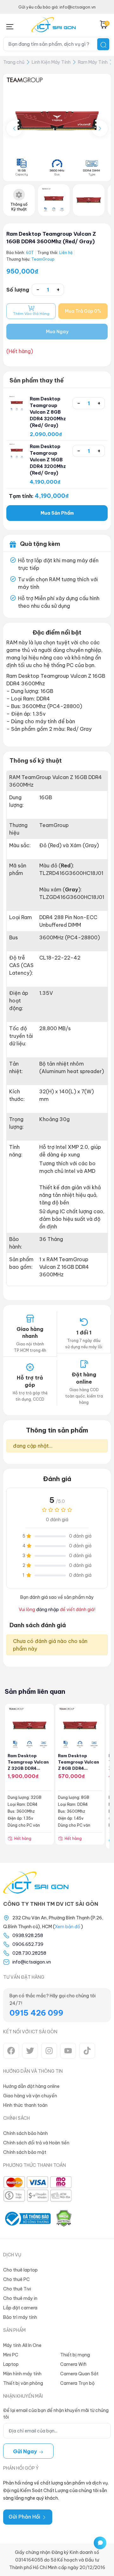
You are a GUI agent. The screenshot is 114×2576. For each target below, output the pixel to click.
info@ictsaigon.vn (32, 1962)
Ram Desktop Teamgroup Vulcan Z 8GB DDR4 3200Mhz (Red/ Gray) (48, 412)
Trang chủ (14, 62)
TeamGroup (43, 259)
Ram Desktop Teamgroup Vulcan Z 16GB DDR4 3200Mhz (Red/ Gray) (48, 460)
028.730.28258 (29, 1953)
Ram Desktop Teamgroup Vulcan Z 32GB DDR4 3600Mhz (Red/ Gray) (28, 1768)
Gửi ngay (26, 2451)
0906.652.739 (28, 1944)
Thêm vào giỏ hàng (31, 314)
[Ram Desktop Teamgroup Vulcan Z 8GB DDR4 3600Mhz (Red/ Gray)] (80, 1728)
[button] (100, 128)
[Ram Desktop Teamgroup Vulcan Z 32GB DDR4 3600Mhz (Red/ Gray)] (30, 1728)
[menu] (10, 25)
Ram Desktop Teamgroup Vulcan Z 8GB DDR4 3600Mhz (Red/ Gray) (79, 1768)
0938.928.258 (28, 1935)
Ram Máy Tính (93, 62)
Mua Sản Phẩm (57, 513)
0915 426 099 (36, 2013)
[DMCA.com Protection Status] (64, 2219)
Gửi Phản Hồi (25, 2517)
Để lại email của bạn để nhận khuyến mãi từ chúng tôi (56, 2414)
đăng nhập (47, 1610)
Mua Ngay (57, 332)
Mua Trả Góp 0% (83, 311)
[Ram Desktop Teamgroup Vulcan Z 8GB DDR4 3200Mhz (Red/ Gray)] (17, 403)
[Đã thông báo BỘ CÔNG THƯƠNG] (27, 2219)
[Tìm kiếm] (103, 44)
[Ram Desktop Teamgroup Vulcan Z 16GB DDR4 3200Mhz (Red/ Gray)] (17, 451)
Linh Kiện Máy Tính (51, 62)
